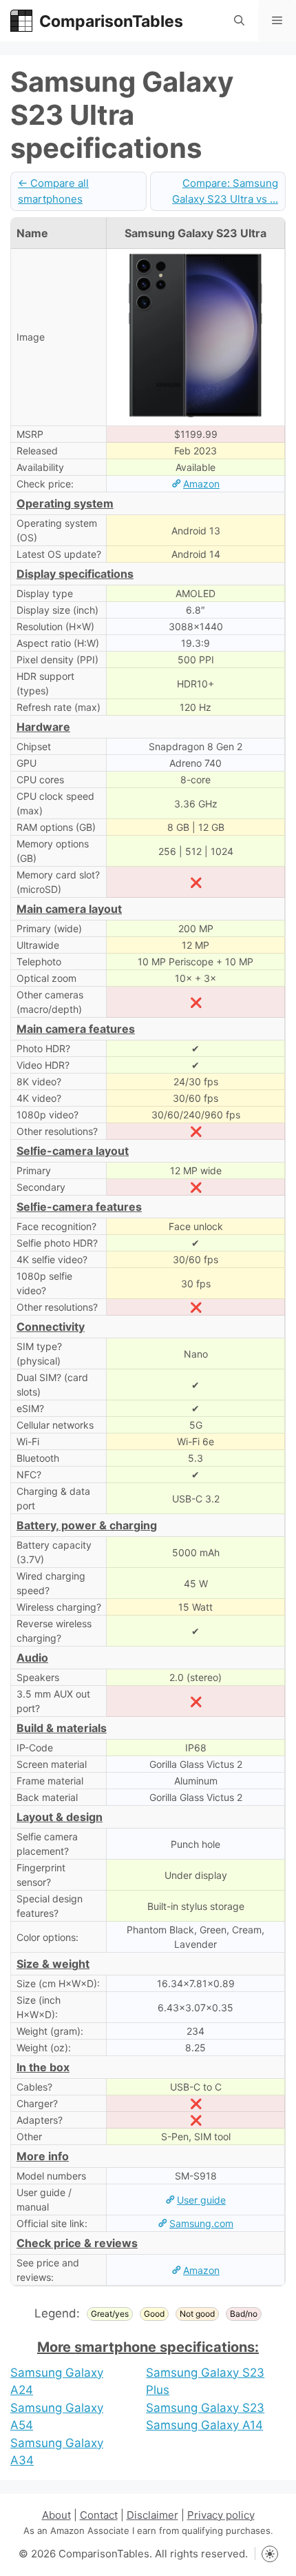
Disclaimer (152, 2515)
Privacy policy (221, 2515)
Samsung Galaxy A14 (204, 2425)
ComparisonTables (111, 21)
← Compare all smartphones (53, 191)
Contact (99, 2515)
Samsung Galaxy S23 (205, 2408)
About (56, 2515)
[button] (239, 21)
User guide (201, 2200)
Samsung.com (201, 2223)
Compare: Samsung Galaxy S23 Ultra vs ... (225, 191)
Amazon (201, 484)
